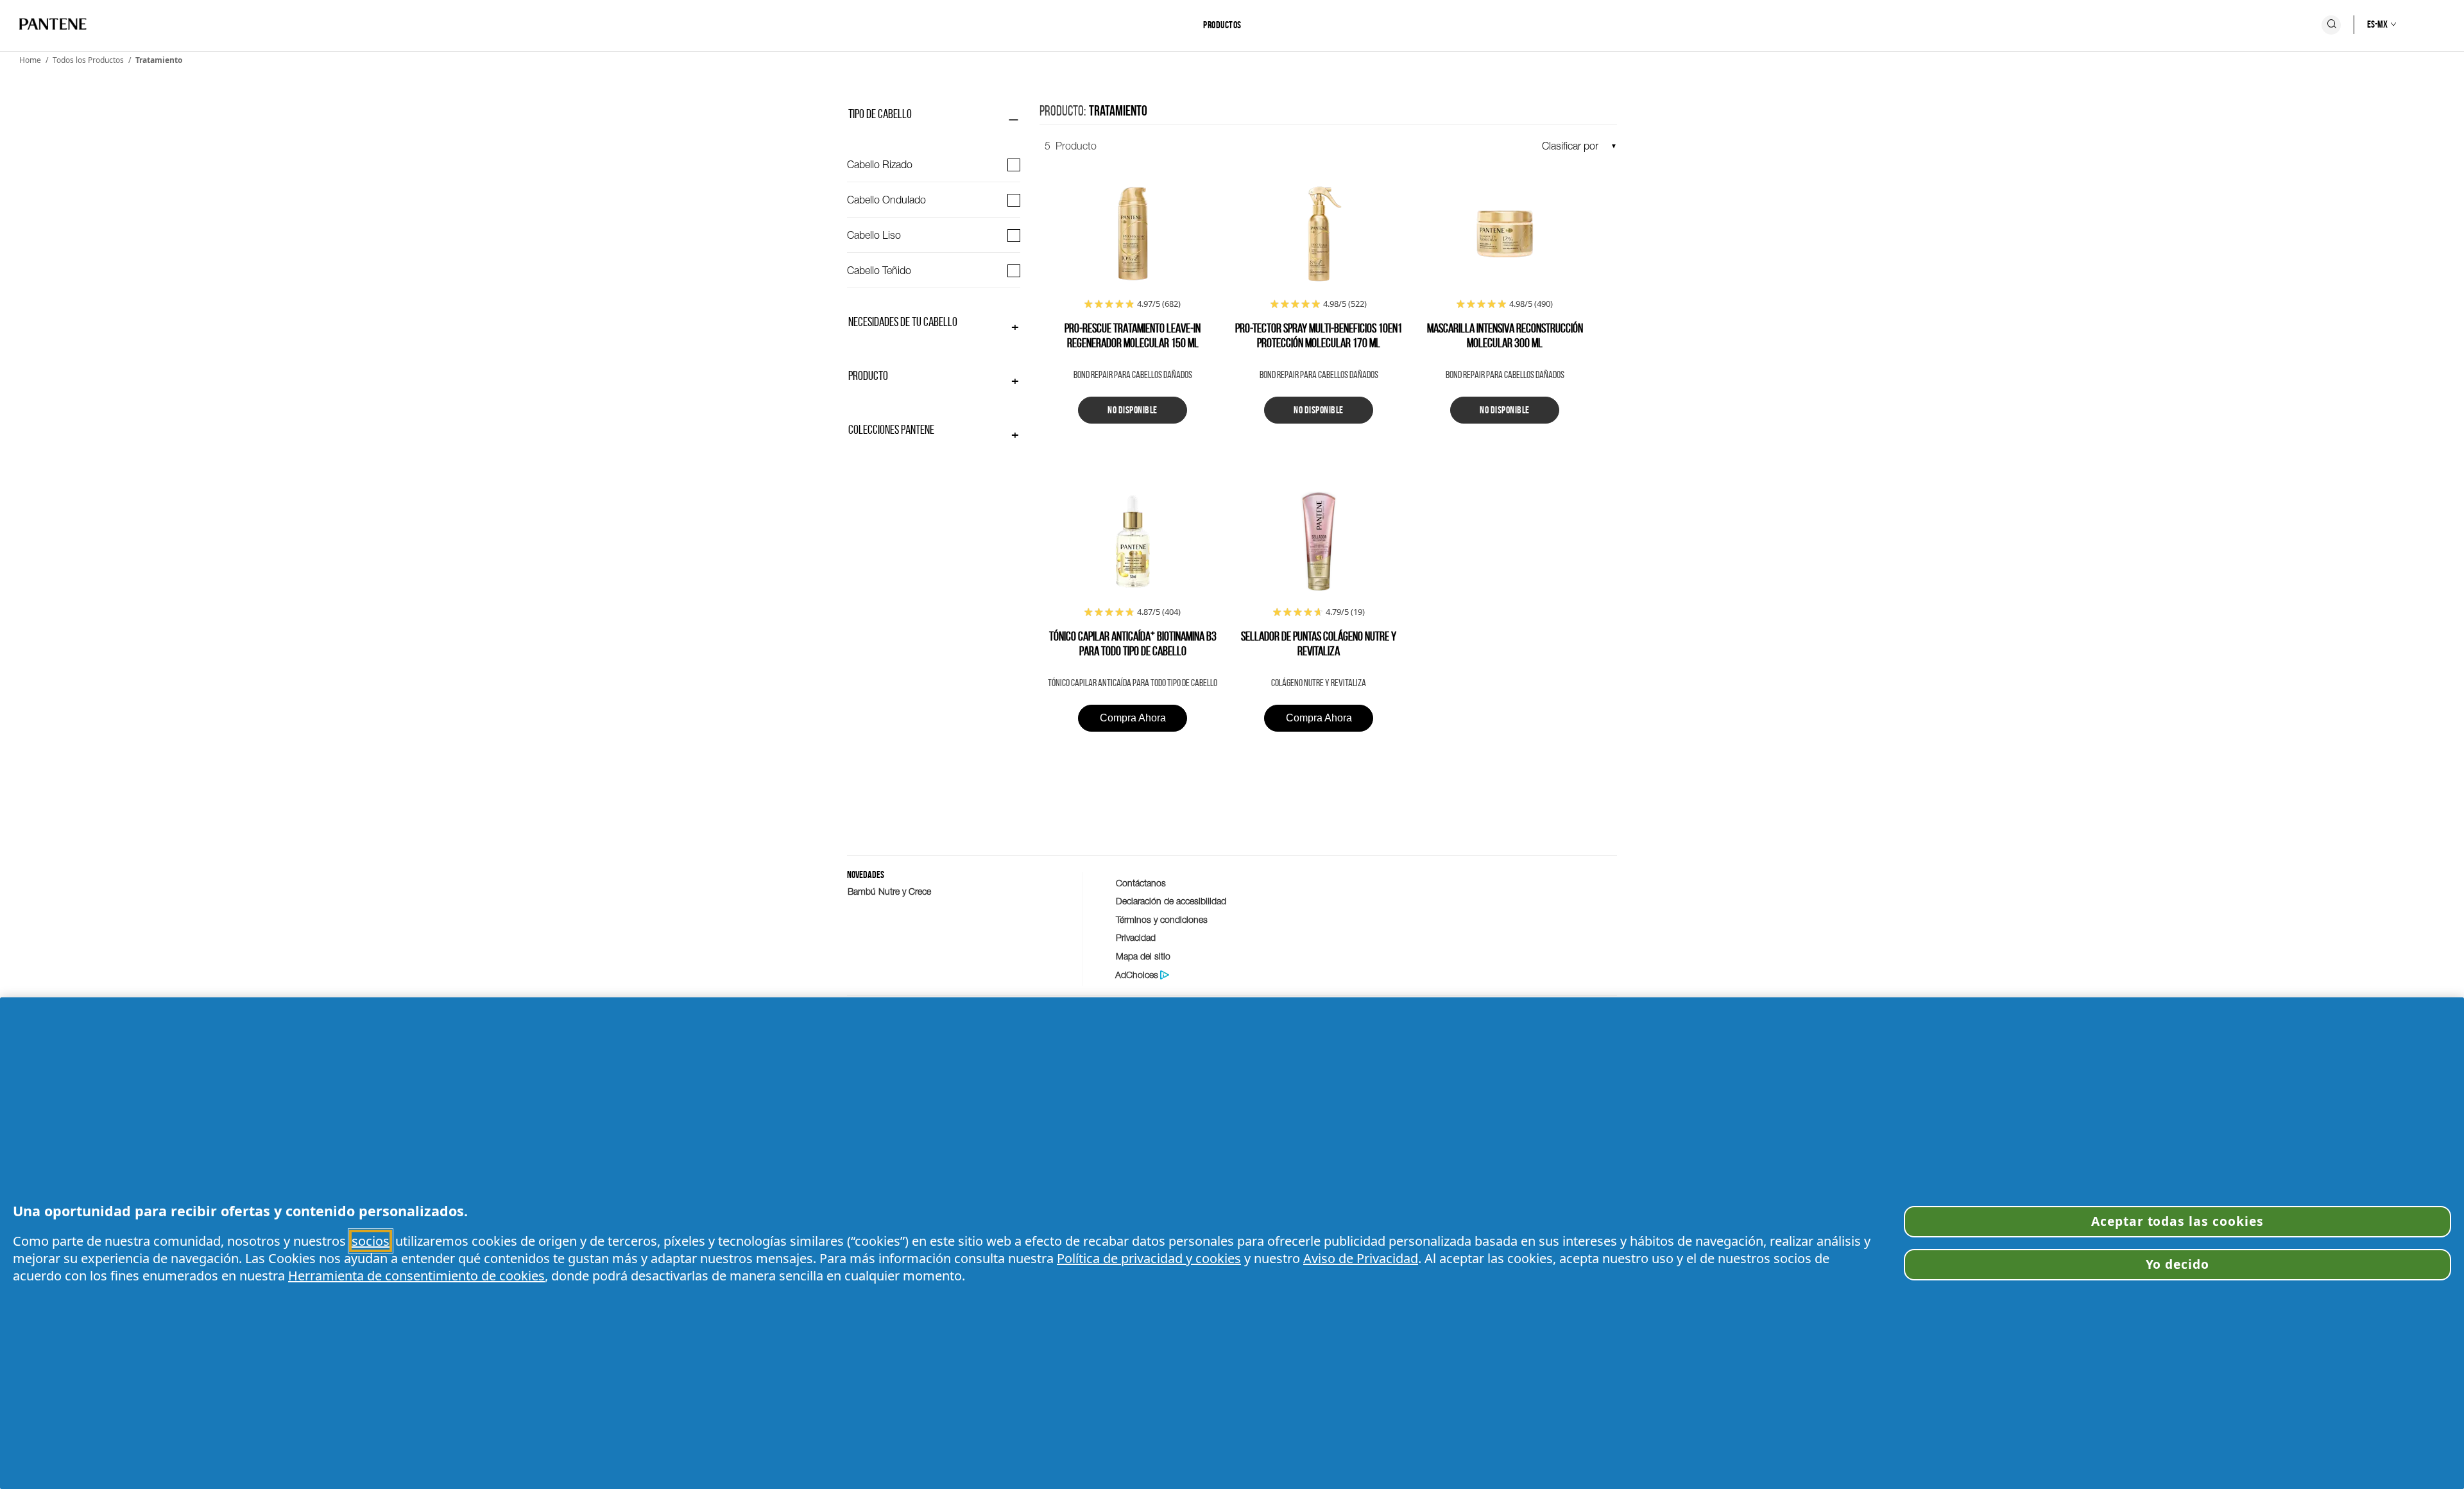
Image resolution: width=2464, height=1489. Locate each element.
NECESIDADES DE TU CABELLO (903, 322)
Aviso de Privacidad (1361, 1258)
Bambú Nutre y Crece (889, 891)
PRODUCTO (868, 375)
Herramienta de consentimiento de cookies (416, 1276)
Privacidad (1136, 937)
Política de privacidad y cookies (1149, 1258)
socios (371, 1241)
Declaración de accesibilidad (1171, 901)
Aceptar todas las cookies (2177, 1221)
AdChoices (1137, 975)
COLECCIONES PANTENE (891, 429)
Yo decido (2178, 1264)
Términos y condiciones (1162, 919)
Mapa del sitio (1143, 956)
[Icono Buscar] (2331, 25)
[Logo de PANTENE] (53, 25)
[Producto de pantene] (1133, 235)
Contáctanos (1141, 883)
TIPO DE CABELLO (880, 114)
